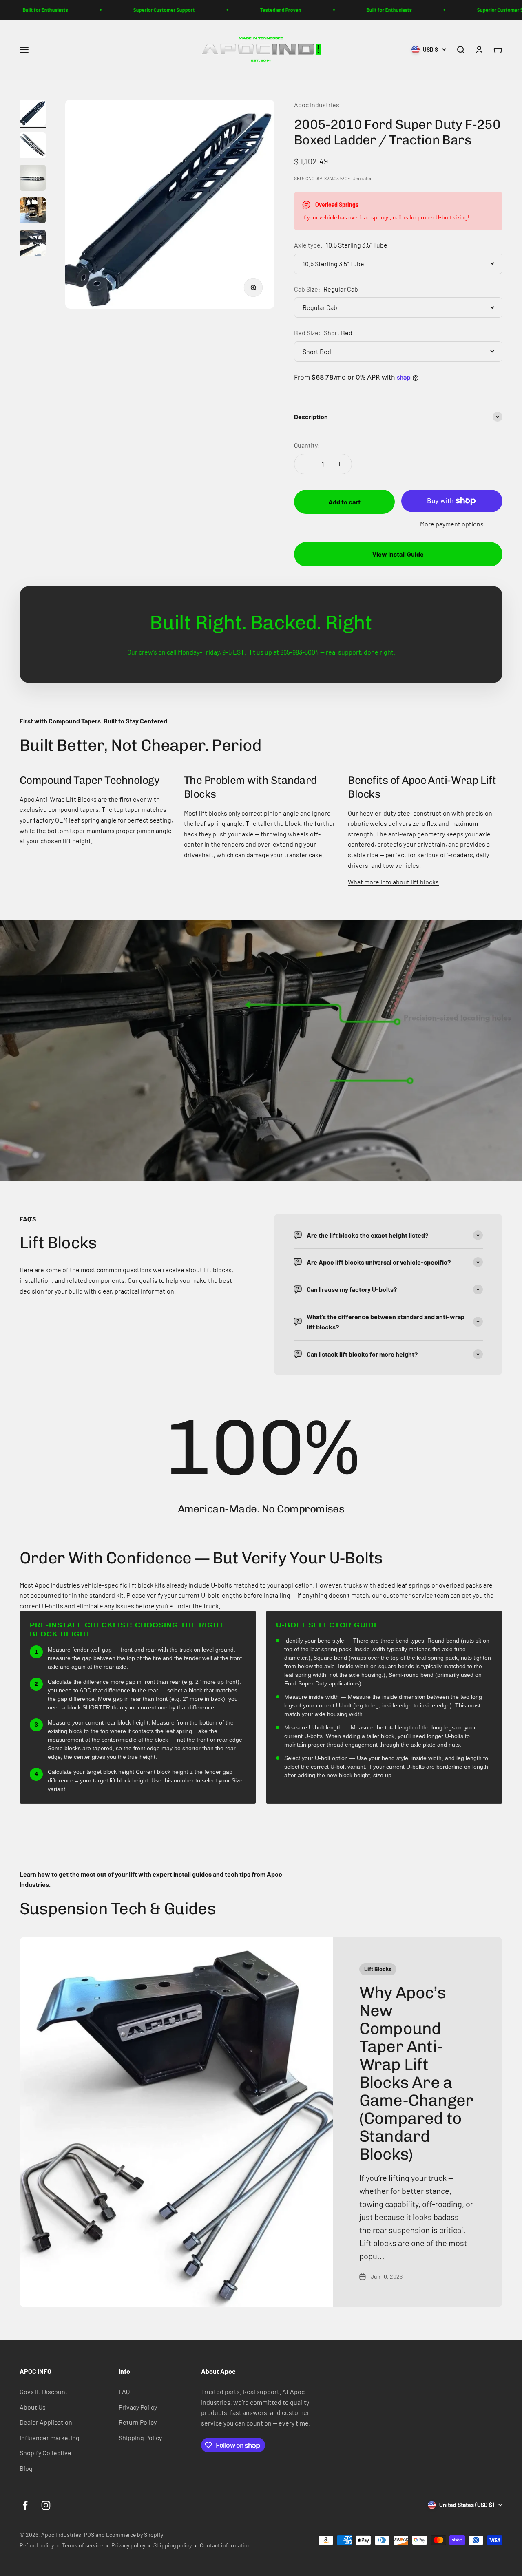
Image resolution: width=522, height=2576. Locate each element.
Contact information (225, 2545)
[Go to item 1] (33, 114)
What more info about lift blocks (393, 882)
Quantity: (307, 445)
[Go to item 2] (33, 146)
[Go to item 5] (33, 244)
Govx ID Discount (44, 2391)
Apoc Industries (317, 105)
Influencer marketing (50, 2438)
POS (89, 2535)
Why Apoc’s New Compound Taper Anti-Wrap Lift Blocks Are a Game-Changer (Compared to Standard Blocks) (416, 2073)
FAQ (124, 2391)
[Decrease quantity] (306, 464)
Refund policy (37, 2545)
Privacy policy (128, 2545)
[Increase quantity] (340, 464)
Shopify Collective (45, 2453)
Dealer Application (46, 2422)
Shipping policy (173, 2545)
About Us (33, 2407)
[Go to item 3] (33, 179)
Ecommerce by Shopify (135, 2535)
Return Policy (138, 2422)
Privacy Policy (138, 2407)
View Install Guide (398, 554)
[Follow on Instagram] (46, 2505)
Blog (26, 2468)
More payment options (452, 524)
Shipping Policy (140, 2438)
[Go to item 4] (33, 212)
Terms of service (83, 2545)
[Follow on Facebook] (25, 2505)
